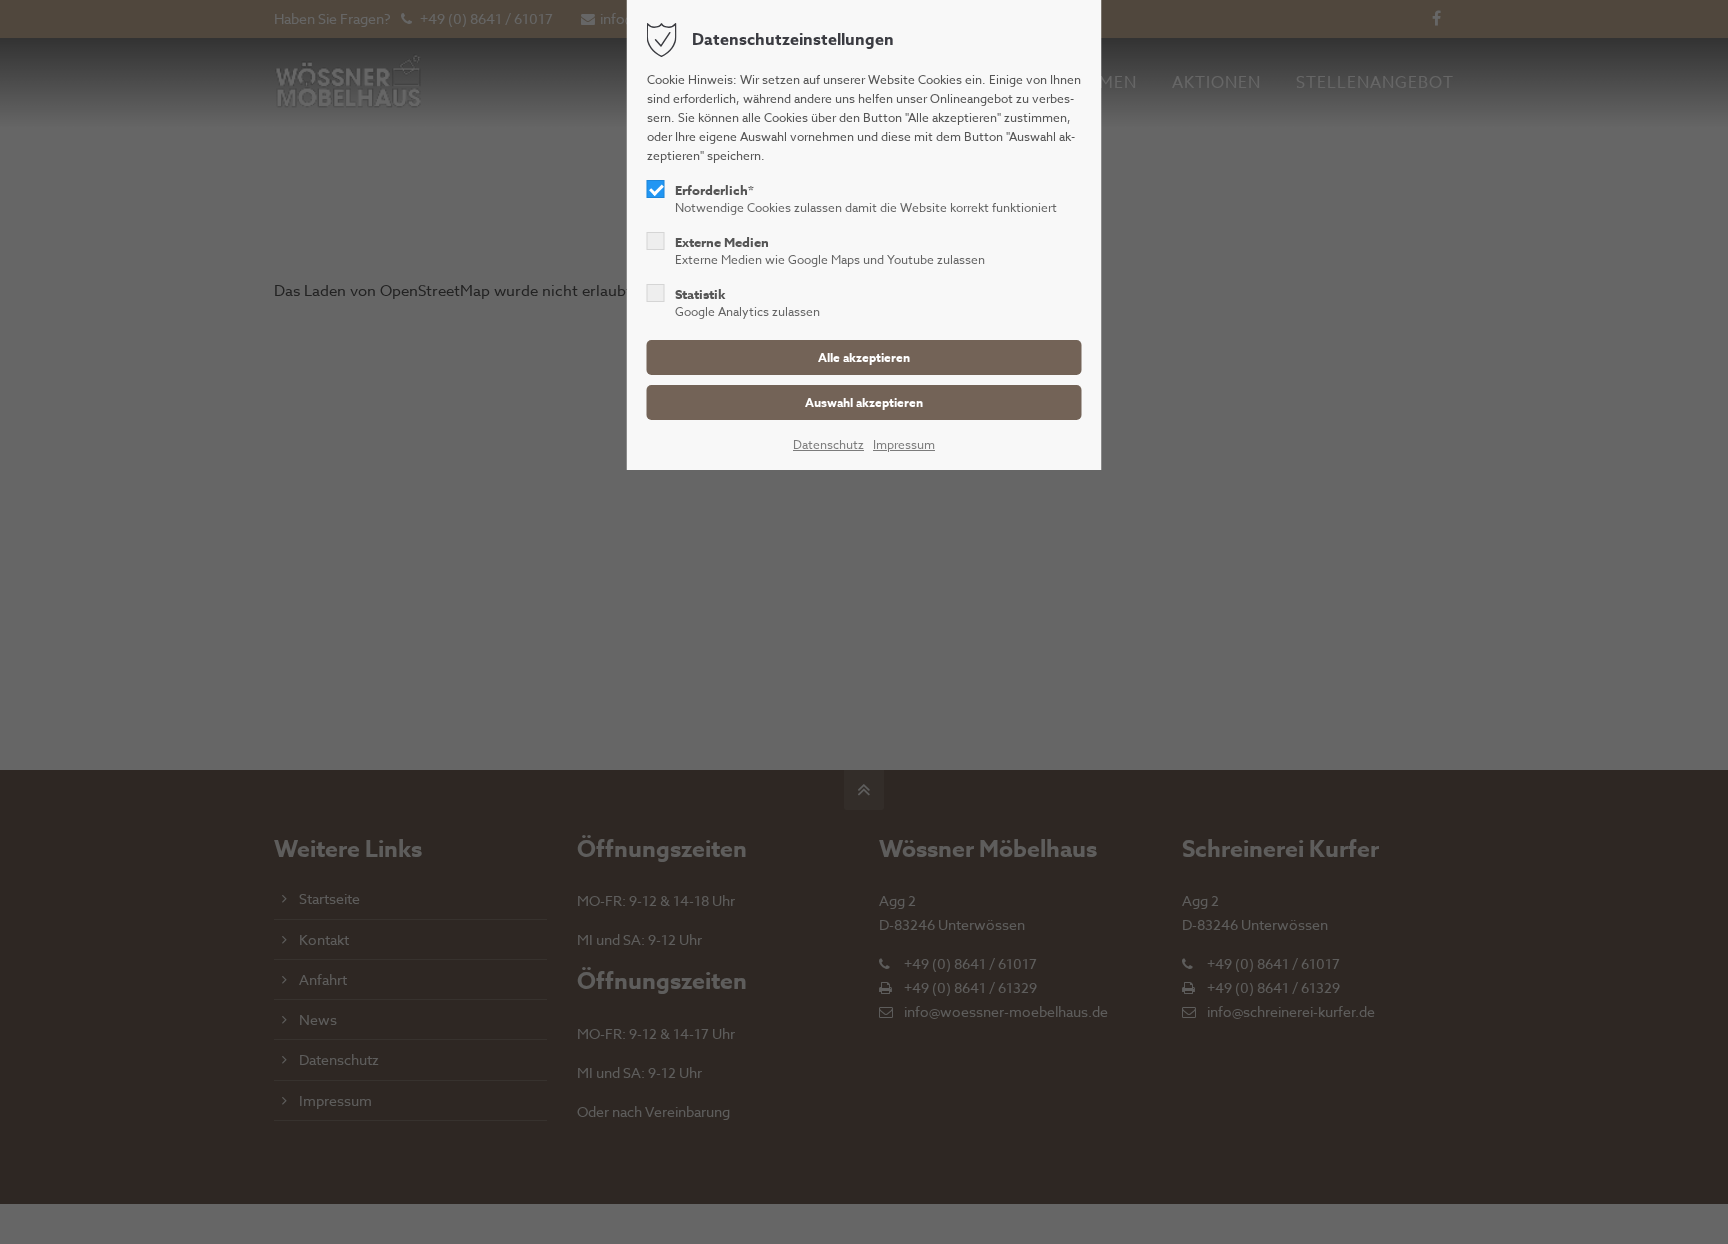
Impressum (904, 444)
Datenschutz (828, 444)
